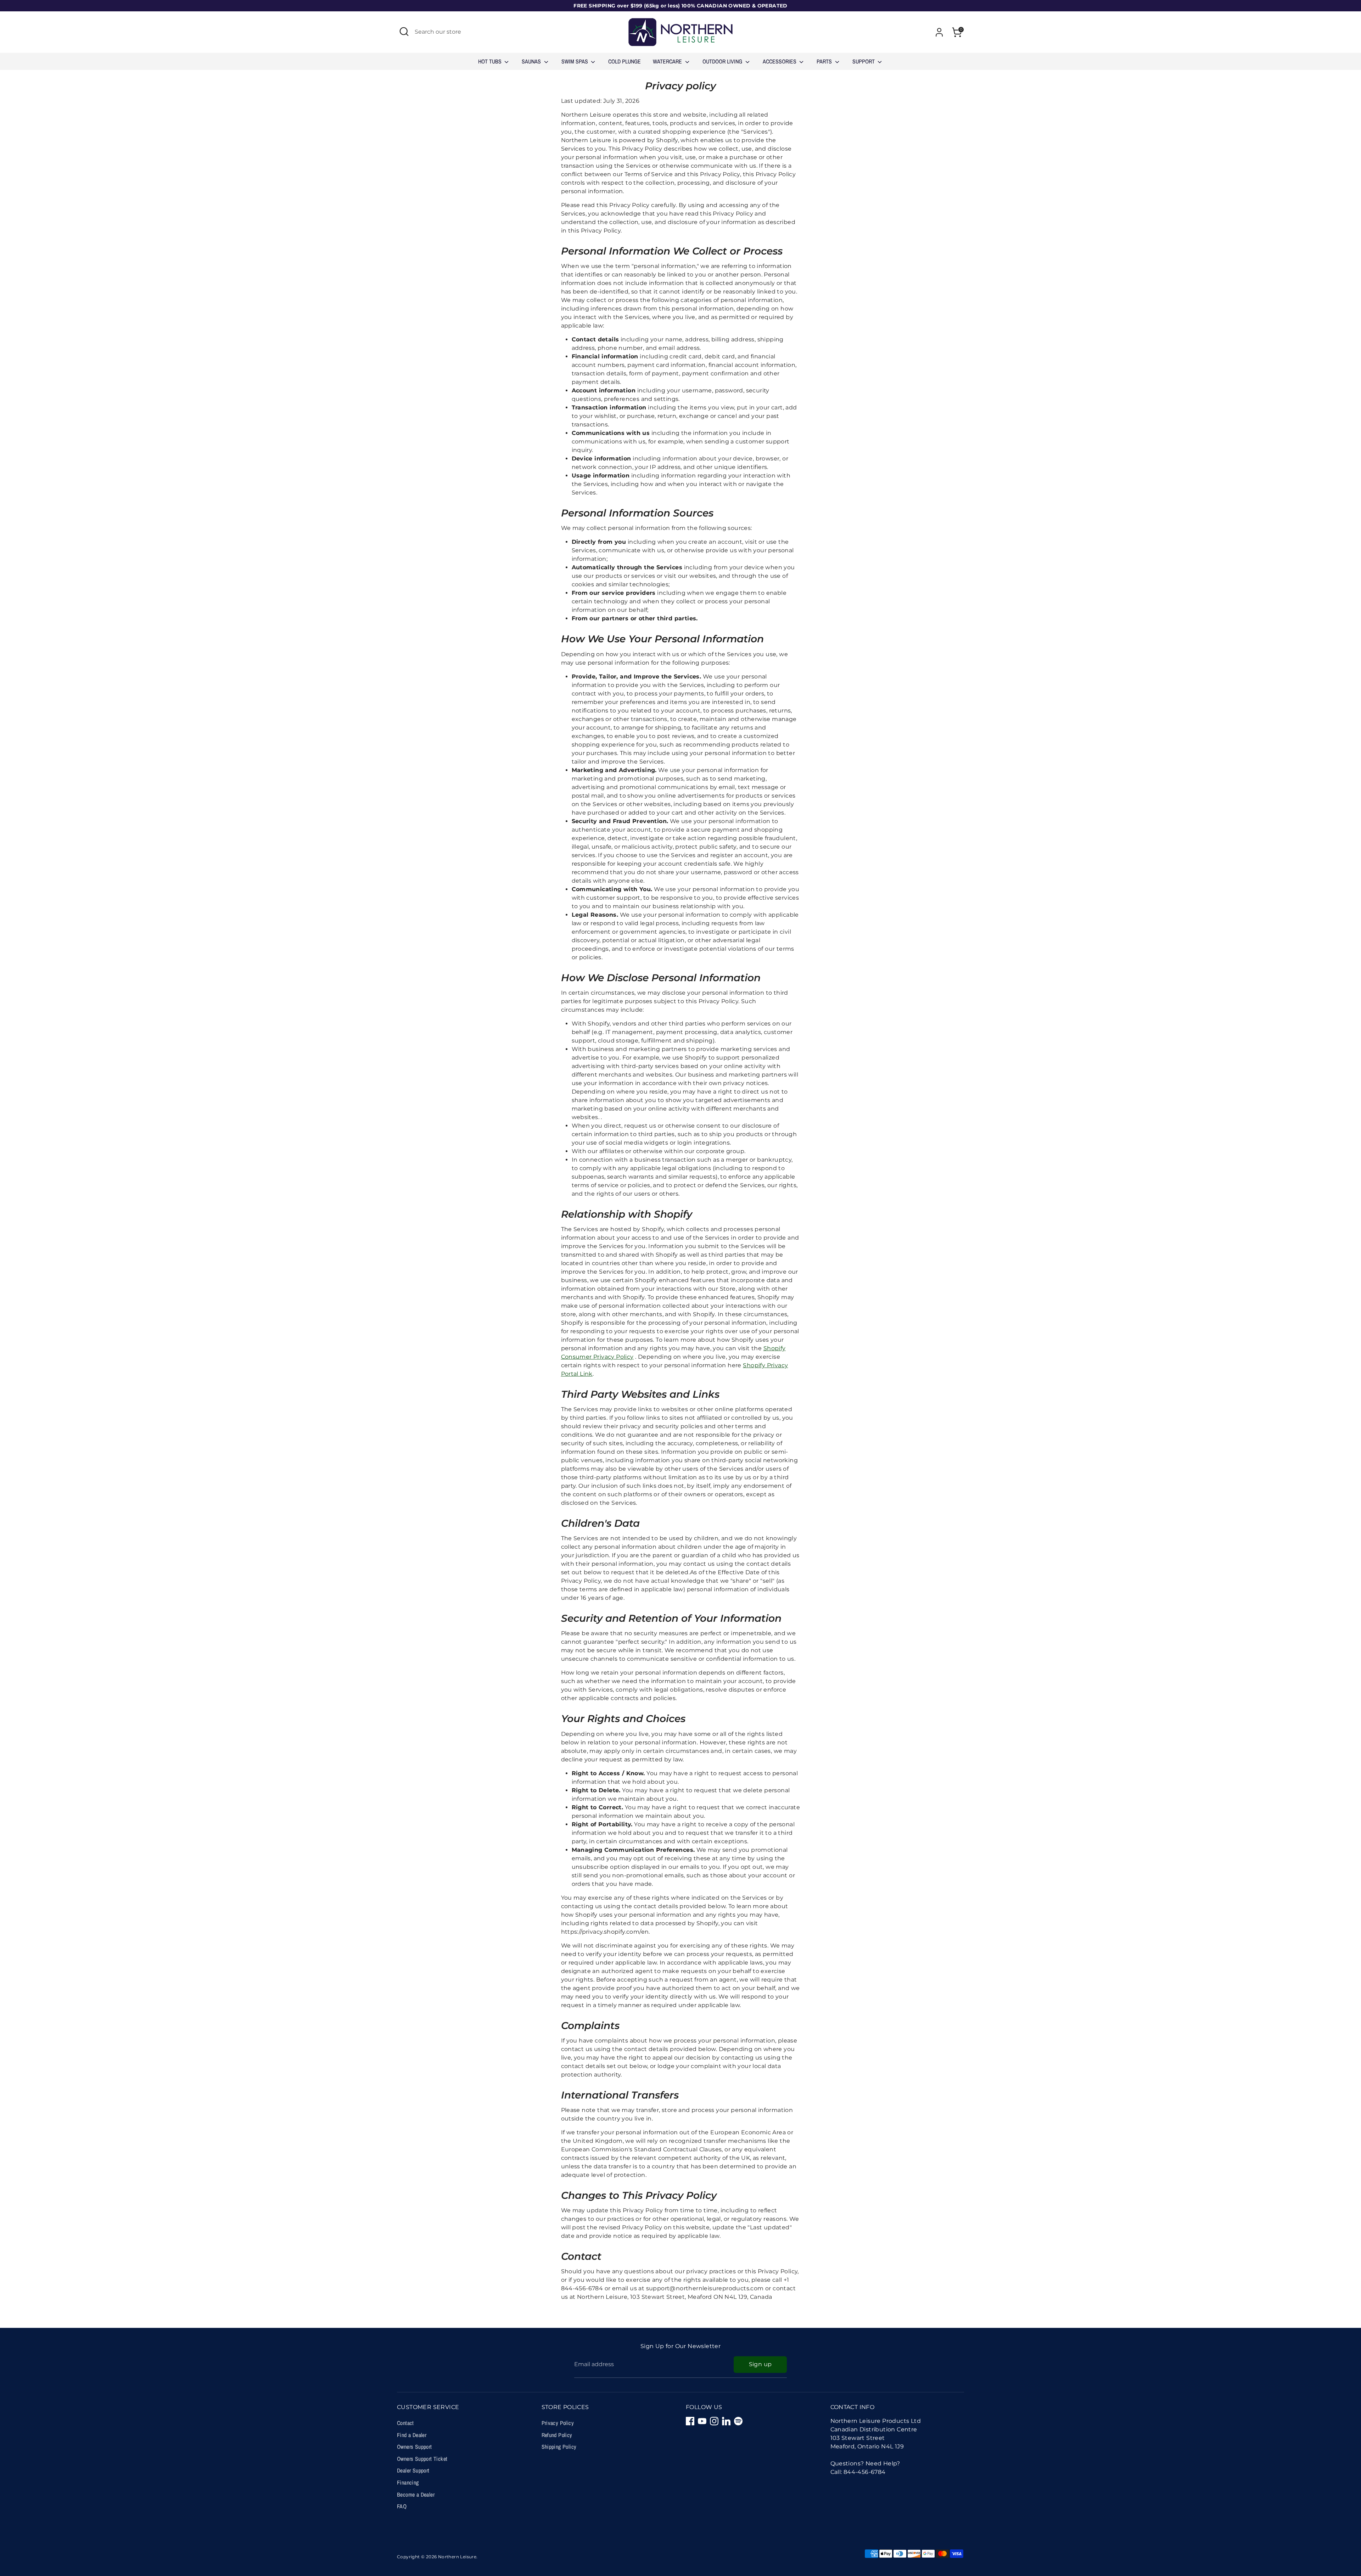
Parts (825, 61)
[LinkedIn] (726, 2421)
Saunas (532, 61)
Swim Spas (575, 61)
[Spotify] (738, 2421)
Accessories (780, 61)
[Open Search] (404, 32)
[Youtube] (702, 2421)
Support (864, 61)
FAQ (402, 2506)
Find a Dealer (412, 2435)
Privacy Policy (558, 2423)
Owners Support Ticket (422, 2459)
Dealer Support (413, 2470)
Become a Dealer (416, 2494)
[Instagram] (714, 2421)
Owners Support (415, 2447)
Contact (405, 2423)
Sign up (760, 2364)
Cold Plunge (625, 61)
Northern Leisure (457, 2557)
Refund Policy (557, 2435)
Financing (408, 2482)
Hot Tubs (491, 61)
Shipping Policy (559, 2447)
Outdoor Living (723, 61)
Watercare (668, 61)
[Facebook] (690, 2421)
